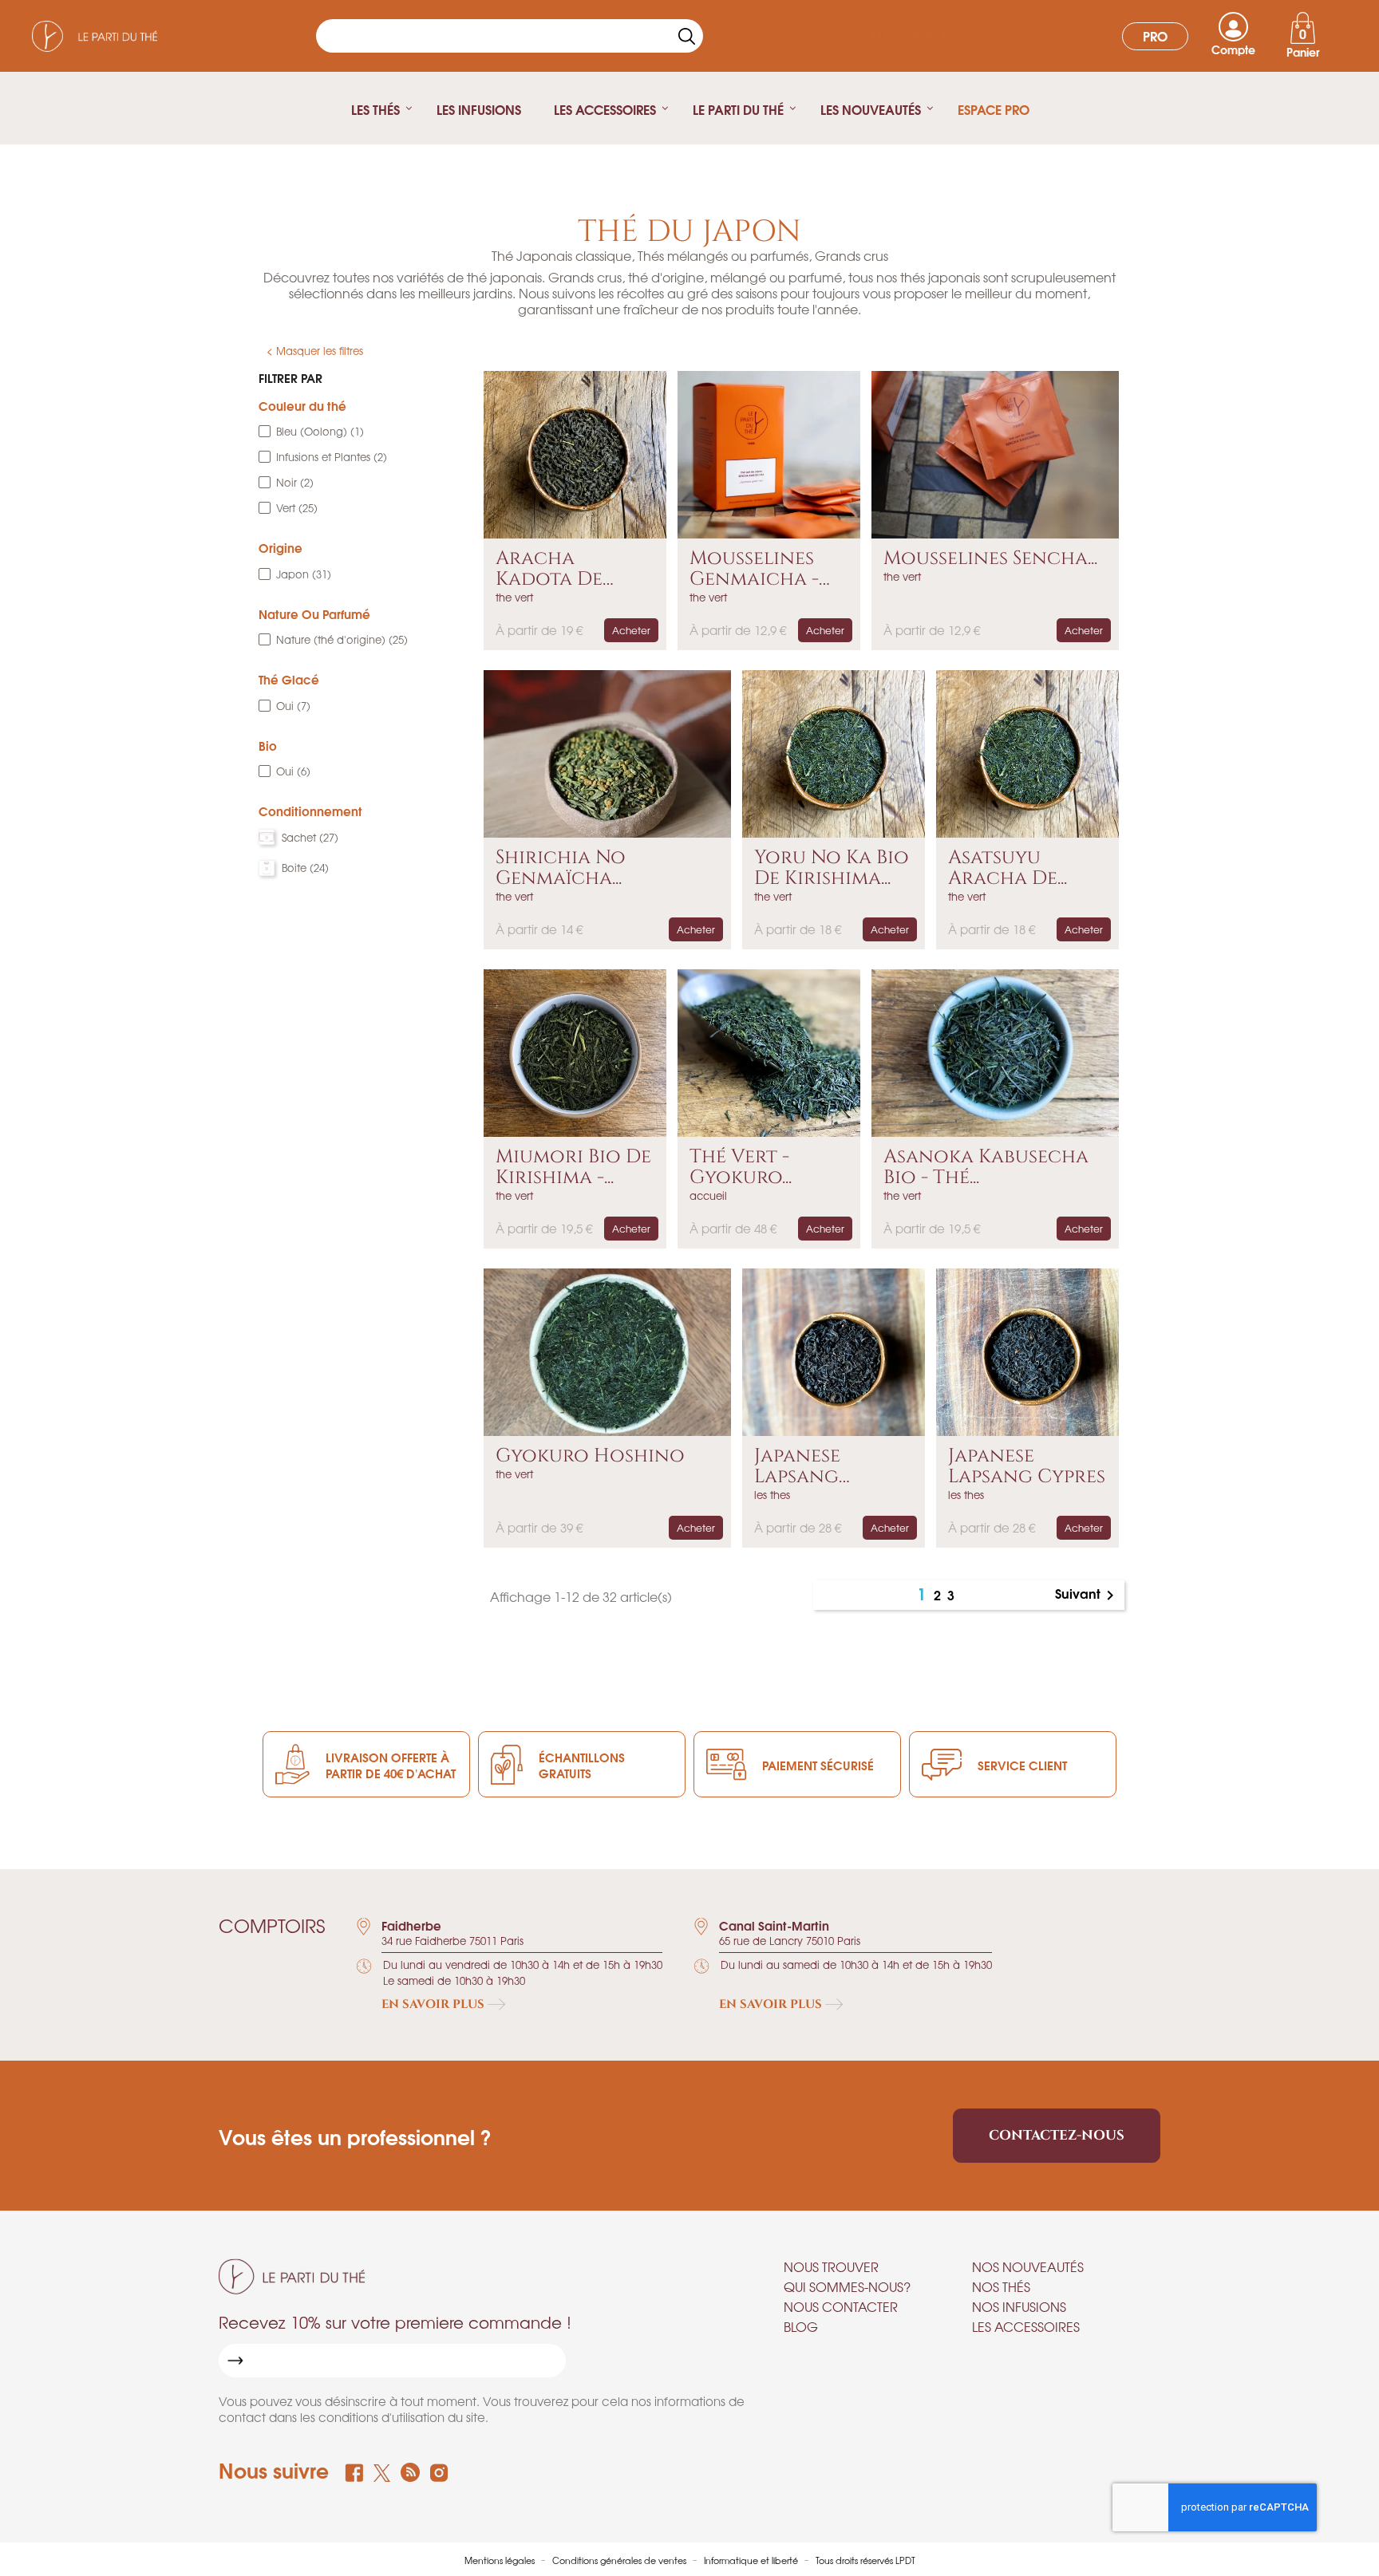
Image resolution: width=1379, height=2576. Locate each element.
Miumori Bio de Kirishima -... (573, 1168)
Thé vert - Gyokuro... (741, 1168)
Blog (801, 2326)
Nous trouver (831, 2266)
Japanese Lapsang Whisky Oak (812, 1467)
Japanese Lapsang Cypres (1027, 1467)
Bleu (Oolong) (320, 431)
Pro (1155, 36)
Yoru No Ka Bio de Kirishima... (832, 868)
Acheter (631, 630)
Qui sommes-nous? (847, 2286)
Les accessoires (1026, 2326)
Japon (304, 574)
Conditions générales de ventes (620, 2560)
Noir (295, 482)
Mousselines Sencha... (990, 558)
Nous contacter (841, 2306)
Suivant (1087, 1595)
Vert (297, 508)
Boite (305, 868)
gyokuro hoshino (590, 1456)
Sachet (310, 837)
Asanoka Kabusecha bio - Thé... (986, 1168)
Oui (293, 706)
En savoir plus (435, 2004)
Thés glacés (913, 36)
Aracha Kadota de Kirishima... (549, 569)
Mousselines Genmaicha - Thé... (754, 569)
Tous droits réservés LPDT (865, 2560)
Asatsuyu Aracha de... (1008, 868)
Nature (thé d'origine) (342, 639)
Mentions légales (501, 2560)
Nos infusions (1019, 2306)
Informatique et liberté (752, 2560)
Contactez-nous (1057, 2135)
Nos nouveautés (1028, 2266)
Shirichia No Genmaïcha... (561, 868)
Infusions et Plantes (332, 457)
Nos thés (1001, 2286)
